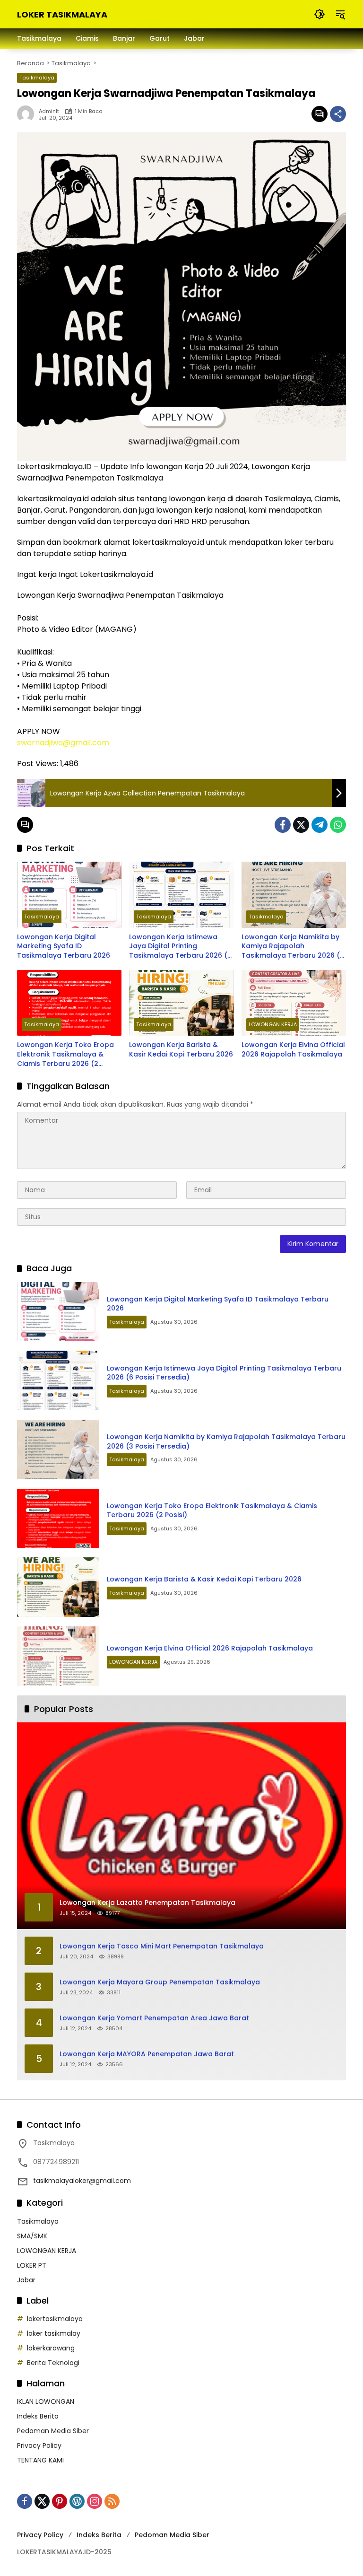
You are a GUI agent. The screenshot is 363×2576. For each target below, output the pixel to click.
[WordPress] (77, 2501)
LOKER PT (32, 2265)
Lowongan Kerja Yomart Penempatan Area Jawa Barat (154, 2018)
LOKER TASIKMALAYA (62, 14)
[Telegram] (320, 825)
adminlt (49, 111)
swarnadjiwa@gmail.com (63, 743)
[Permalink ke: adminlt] (28, 114)
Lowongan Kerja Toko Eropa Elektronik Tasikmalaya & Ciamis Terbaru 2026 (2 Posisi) (65, 1054)
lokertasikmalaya (55, 2319)
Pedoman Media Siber (53, 2431)
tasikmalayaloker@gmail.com (82, 2181)
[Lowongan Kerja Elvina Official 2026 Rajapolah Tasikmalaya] (294, 1003)
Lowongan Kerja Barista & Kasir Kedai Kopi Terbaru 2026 (181, 1050)
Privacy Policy (39, 2445)
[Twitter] (301, 825)
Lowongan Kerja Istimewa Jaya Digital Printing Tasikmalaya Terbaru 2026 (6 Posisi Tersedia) (180, 947)
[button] (320, 14)
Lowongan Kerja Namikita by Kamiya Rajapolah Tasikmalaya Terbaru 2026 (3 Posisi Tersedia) (293, 947)
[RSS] (112, 2501)
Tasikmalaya (37, 78)
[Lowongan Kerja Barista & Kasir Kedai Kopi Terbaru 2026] (181, 1003)
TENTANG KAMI (40, 2460)
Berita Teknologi (53, 2363)
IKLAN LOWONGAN (46, 2401)
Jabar (26, 2280)
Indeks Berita (38, 2416)
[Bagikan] (338, 114)
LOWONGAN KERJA (273, 1024)
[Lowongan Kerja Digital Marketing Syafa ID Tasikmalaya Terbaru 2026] (69, 895)
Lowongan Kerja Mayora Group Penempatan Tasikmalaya (160, 1982)
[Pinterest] (60, 2501)
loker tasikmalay (54, 2333)
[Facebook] (283, 825)
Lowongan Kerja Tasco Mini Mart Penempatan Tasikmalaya (162, 1946)
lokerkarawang (51, 2348)
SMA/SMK (32, 2236)
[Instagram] (95, 2501)
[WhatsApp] (338, 825)
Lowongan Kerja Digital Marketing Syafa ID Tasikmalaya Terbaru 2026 (64, 946)
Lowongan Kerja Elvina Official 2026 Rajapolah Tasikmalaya (293, 1050)
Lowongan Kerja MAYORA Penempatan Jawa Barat (147, 2054)
